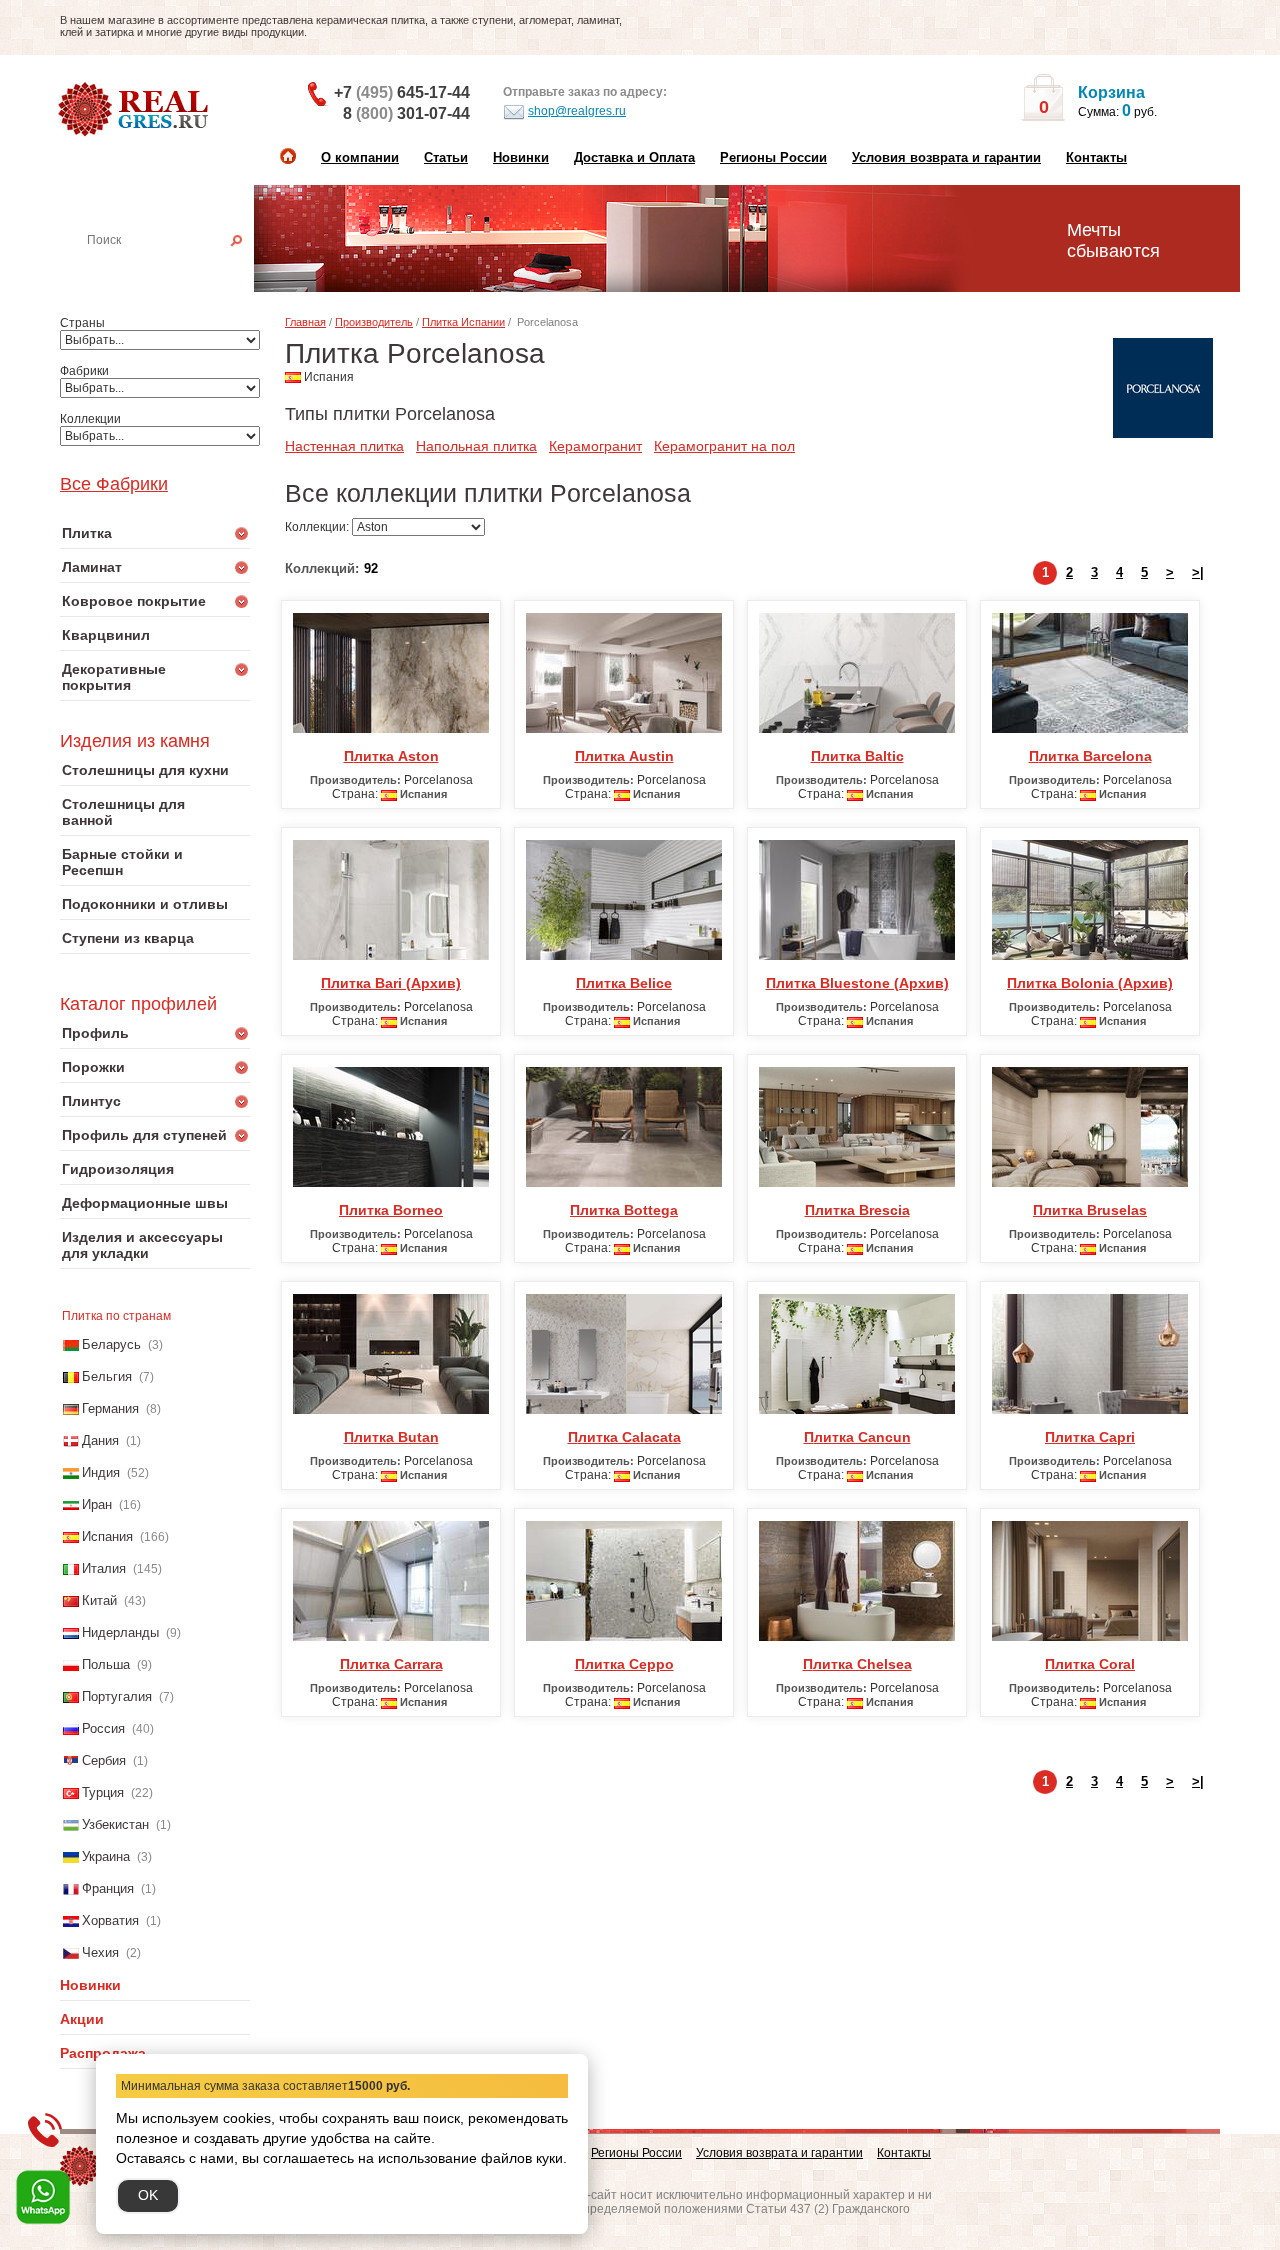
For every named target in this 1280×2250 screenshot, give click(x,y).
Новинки (521, 157)
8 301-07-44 (406, 113)
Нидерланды (120, 1632)
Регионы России (773, 157)
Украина (106, 1856)
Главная (305, 322)
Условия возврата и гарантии (946, 157)
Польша (106, 1664)
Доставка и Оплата (634, 157)
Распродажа (103, 2053)
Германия (110, 1408)
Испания (107, 1536)
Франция (108, 1888)
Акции (82, 2019)
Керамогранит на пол (724, 446)
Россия (103, 1728)
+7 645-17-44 (402, 92)
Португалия (117, 1696)
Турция (103, 1792)
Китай (99, 1600)
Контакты (1096, 157)
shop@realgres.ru (577, 111)
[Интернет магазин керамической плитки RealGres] (135, 110)
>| (1198, 572)
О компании (360, 157)
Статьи (446, 157)
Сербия (104, 1760)
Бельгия (107, 1376)
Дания (100, 1440)
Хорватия (110, 1920)
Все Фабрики (114, 484)
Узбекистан (115, 1824)
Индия (101, 1472)
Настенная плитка (177, 268)
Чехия (100, 1952)
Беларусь (111, 1344)
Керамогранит (595, 446)
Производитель (374, 322)
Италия (104, 1568)
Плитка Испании (463, 322)
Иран (97, 1504)
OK (148, 2195)
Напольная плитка (476, 446)
